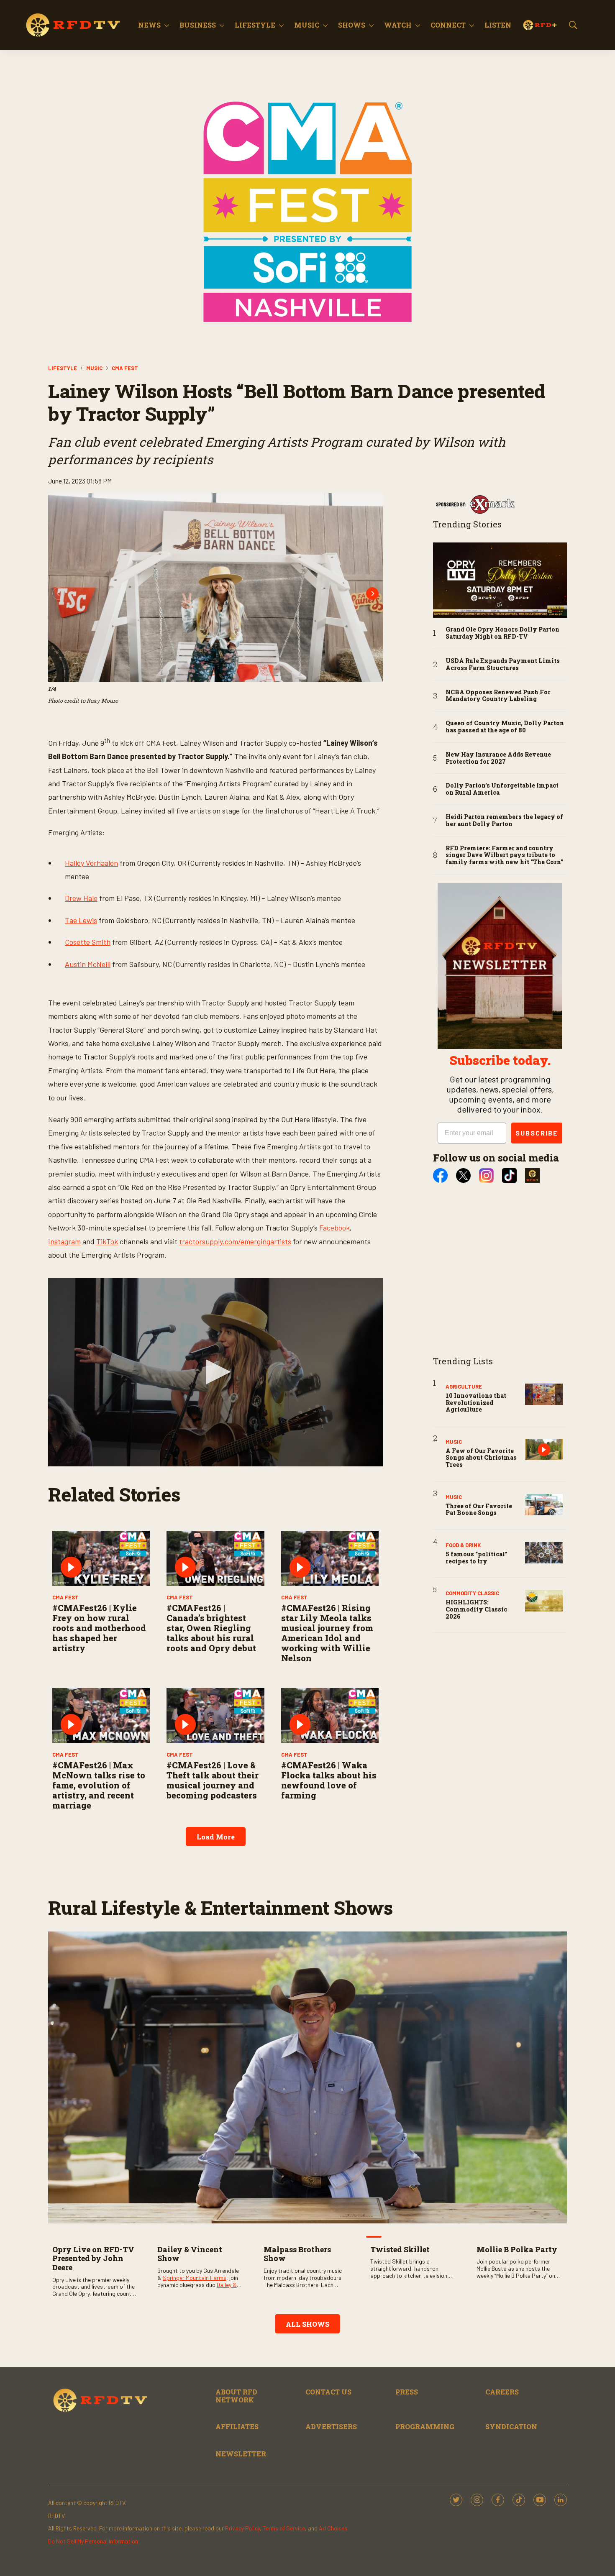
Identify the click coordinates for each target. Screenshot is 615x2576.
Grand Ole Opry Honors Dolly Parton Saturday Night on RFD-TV (502, 633)
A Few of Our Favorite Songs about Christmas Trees (481, 1458)
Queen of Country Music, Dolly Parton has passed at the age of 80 (505, 727)
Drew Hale (81, 898)
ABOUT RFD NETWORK (236, 2396)
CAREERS (502, 2392)
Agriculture (464, 1386)
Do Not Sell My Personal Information (93, 2541)
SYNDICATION (511, 2426)
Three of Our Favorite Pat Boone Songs (479, 1509)
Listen (498, 25)
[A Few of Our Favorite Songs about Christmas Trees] (544, 1449)
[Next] (372, 593)
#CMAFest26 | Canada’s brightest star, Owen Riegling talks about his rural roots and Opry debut (211, 1628)
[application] (215, 1372)
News (149, 25)
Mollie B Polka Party (517, 2249)
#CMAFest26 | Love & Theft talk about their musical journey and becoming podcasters (213, 1780)
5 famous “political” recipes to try (477, 1558)
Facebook (334, 1228)
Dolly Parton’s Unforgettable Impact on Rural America (502, 789)
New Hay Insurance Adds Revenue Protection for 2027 (498, 758)
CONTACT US (328, 2392)
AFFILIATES (237, 2426)
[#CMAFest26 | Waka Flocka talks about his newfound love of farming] (330, 1715)
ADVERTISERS (331, 2426)
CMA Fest (125, 368)
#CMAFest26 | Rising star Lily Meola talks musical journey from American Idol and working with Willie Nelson (327, 1633)
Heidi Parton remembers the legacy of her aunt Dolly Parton (504, 821)
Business (198, 25)
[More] (167, 25)
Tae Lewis (81, 920)
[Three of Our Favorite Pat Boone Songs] (544, 1505)
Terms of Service (284, 2528)
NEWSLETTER (241, 2454)
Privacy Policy (242, 2528)
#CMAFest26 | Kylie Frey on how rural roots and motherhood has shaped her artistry (99, 1628)
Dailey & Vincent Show (190, 2254)
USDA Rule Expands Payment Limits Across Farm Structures (503, 665)
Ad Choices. (334, 2528)
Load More (216, 1837)
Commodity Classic (472, 1593)
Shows (352, 25)
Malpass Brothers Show (297, 2254)
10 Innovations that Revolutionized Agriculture (476, 1403)
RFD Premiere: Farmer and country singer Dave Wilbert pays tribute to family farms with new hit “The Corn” (504, 855)
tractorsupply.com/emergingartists (235, 1241)
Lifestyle (255, 25)
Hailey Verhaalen (91, 863)
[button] (215, 1372)
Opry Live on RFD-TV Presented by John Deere (93, 2258)
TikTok (107, 1241)
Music (307, 25)
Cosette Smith (88, 942)
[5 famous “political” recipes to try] (544, 1553)
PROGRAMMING (425, 2426)
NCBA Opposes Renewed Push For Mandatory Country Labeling (498, 696)
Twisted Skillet (400, 2249)
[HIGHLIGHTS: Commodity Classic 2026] (544, 1601)
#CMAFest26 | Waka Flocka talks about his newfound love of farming (329, 1780)
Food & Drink (463, 1545)
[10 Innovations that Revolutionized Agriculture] (544, 1394)
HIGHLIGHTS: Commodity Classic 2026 (476, 1609)
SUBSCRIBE (537, 1133)
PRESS (407, 2392)
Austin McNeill (88, 964)
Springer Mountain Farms (195, 2278)
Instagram (64, 1241)
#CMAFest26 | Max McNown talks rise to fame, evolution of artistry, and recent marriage (99, 1785)
